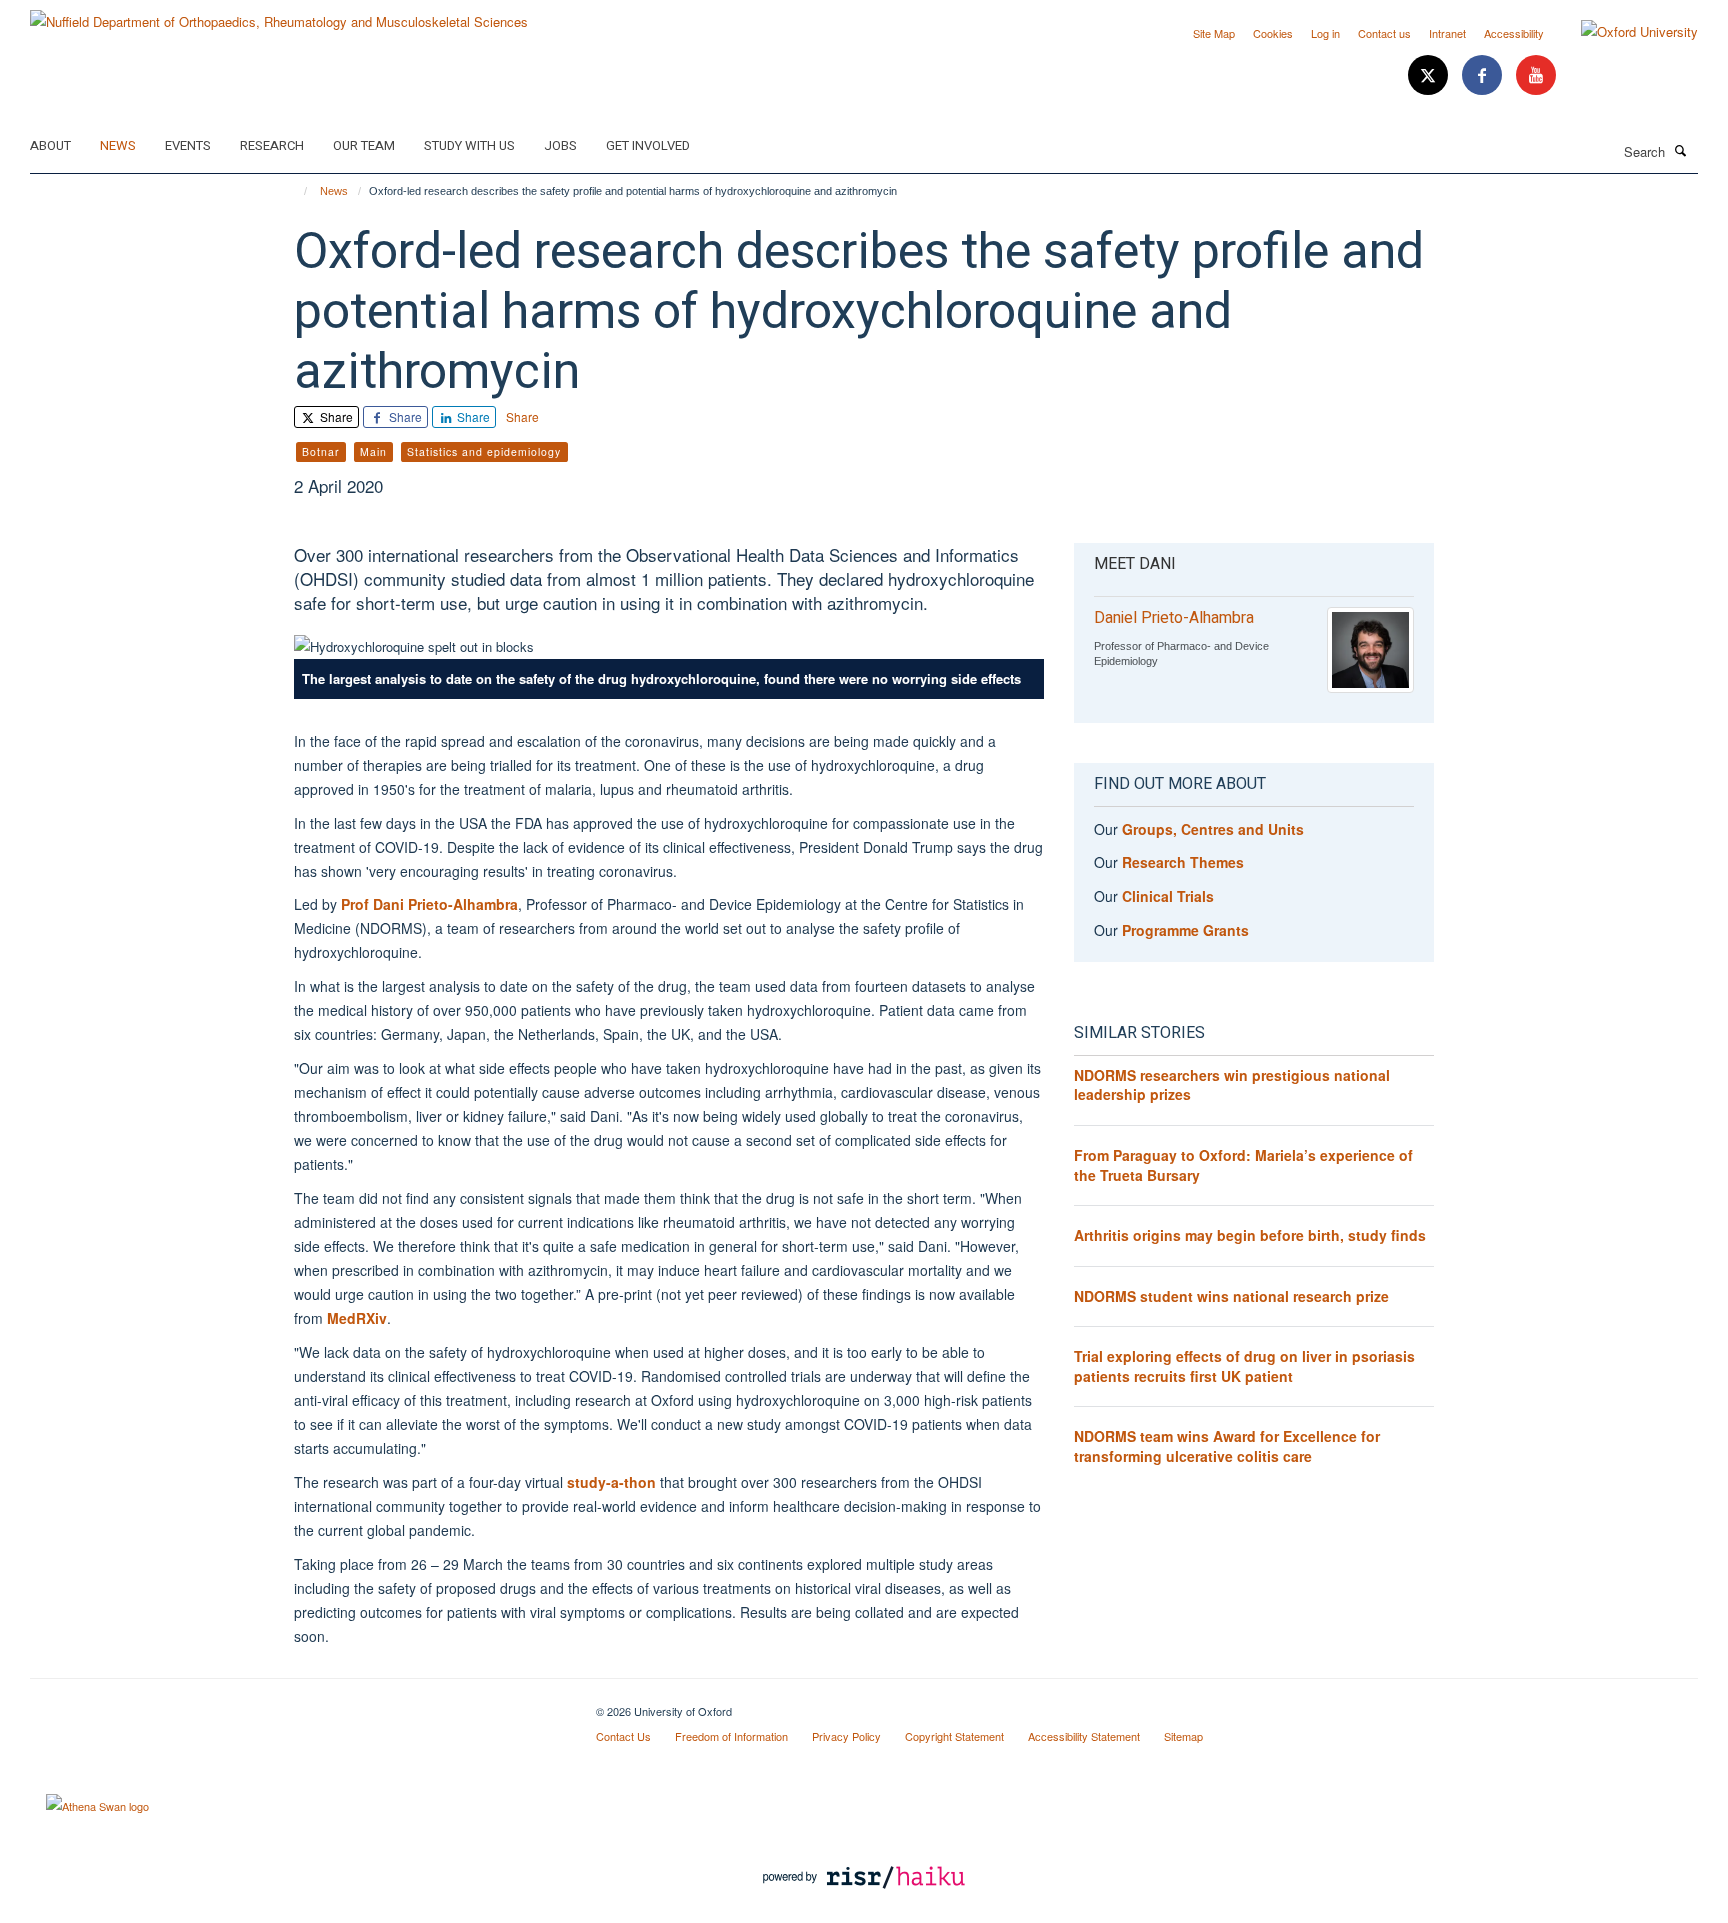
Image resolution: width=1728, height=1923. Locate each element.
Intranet (1447, 33)
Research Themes (1183, 862)
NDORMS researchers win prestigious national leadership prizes (1232, 1085)
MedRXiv (357, 1318)
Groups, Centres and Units (1213, 829)
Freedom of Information (731, 1736)
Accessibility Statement (1084, 1736)
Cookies (1273, 33)
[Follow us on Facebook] (1484, 75)
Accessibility (1514, 33)
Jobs (560, 145)
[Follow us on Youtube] (1536, 75)
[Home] (296, 191)
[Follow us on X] (1430, 75)
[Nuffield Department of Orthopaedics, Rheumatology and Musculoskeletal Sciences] (279, 14)
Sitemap (1183, 1736)
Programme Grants (1185, 930)
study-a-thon (611, 1482)
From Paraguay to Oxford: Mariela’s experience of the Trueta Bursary (1243, 1165)
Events (188, 145)
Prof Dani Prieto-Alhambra (429, 904)
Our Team (364, 145)
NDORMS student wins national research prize (1231, 1296)
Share (335, 416)
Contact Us (623, 1736)
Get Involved (648, 145)
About (50, 145)
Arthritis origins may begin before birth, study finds (1250, 1235)
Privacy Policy (846, 1736)
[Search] (1681, 150)
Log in (1325, 33)
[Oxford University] (1624, 32)
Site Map (1214, 33)
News (118, 145)
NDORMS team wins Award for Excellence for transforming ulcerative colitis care (1227, 1446)
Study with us (469, 145)
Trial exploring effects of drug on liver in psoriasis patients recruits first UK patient (1244, 1366)
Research (272, 145)
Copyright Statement (954, 1736)
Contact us (1384, 33)
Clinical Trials (1168, 896)
